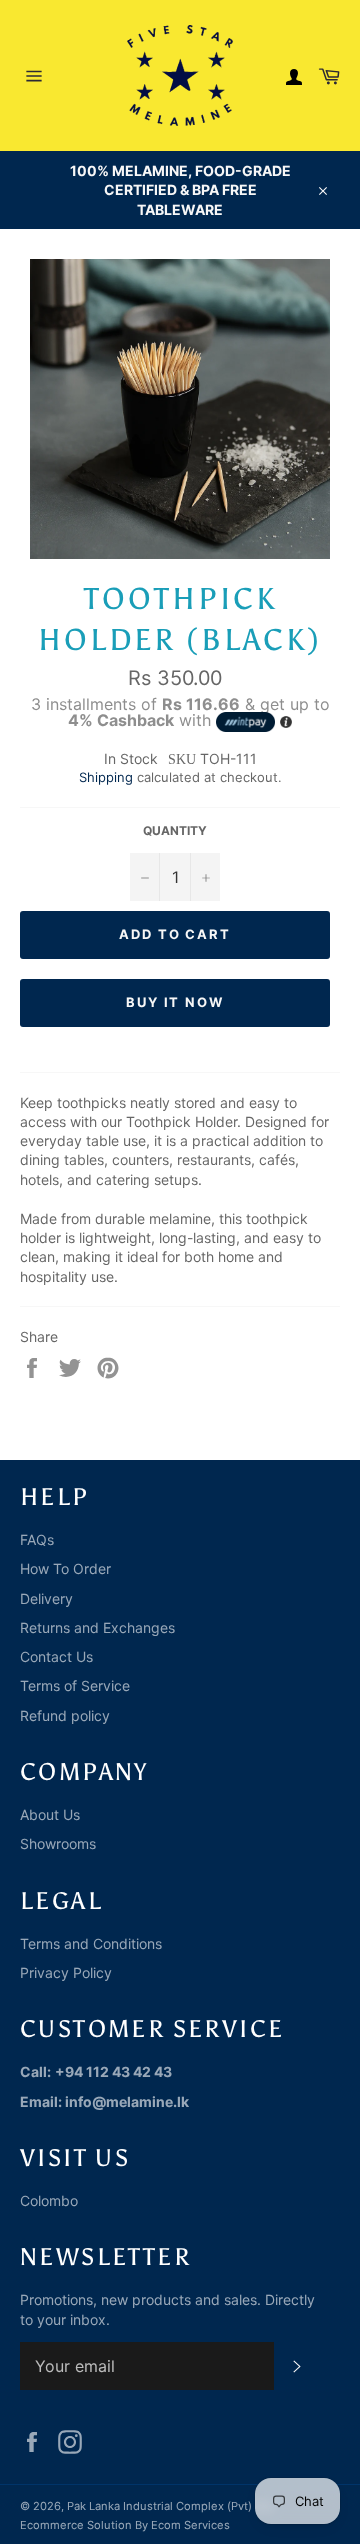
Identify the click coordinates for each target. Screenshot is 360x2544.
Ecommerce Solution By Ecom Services (125, 2525)
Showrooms (58, 1843)
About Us (50, 1814)
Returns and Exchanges (97, 1627)
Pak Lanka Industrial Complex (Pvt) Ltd (169, 2506)
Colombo (49, 2200)
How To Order (65, 1568)
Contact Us (56, 1656)
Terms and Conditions (91, 1943)
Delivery (46, 1598)
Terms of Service (75, 1685)
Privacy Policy (66, 1972)
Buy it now (175, 1002)
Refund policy (65, 1715)
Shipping (106, 777)
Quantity (175, 830)
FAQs (37, 1539)
